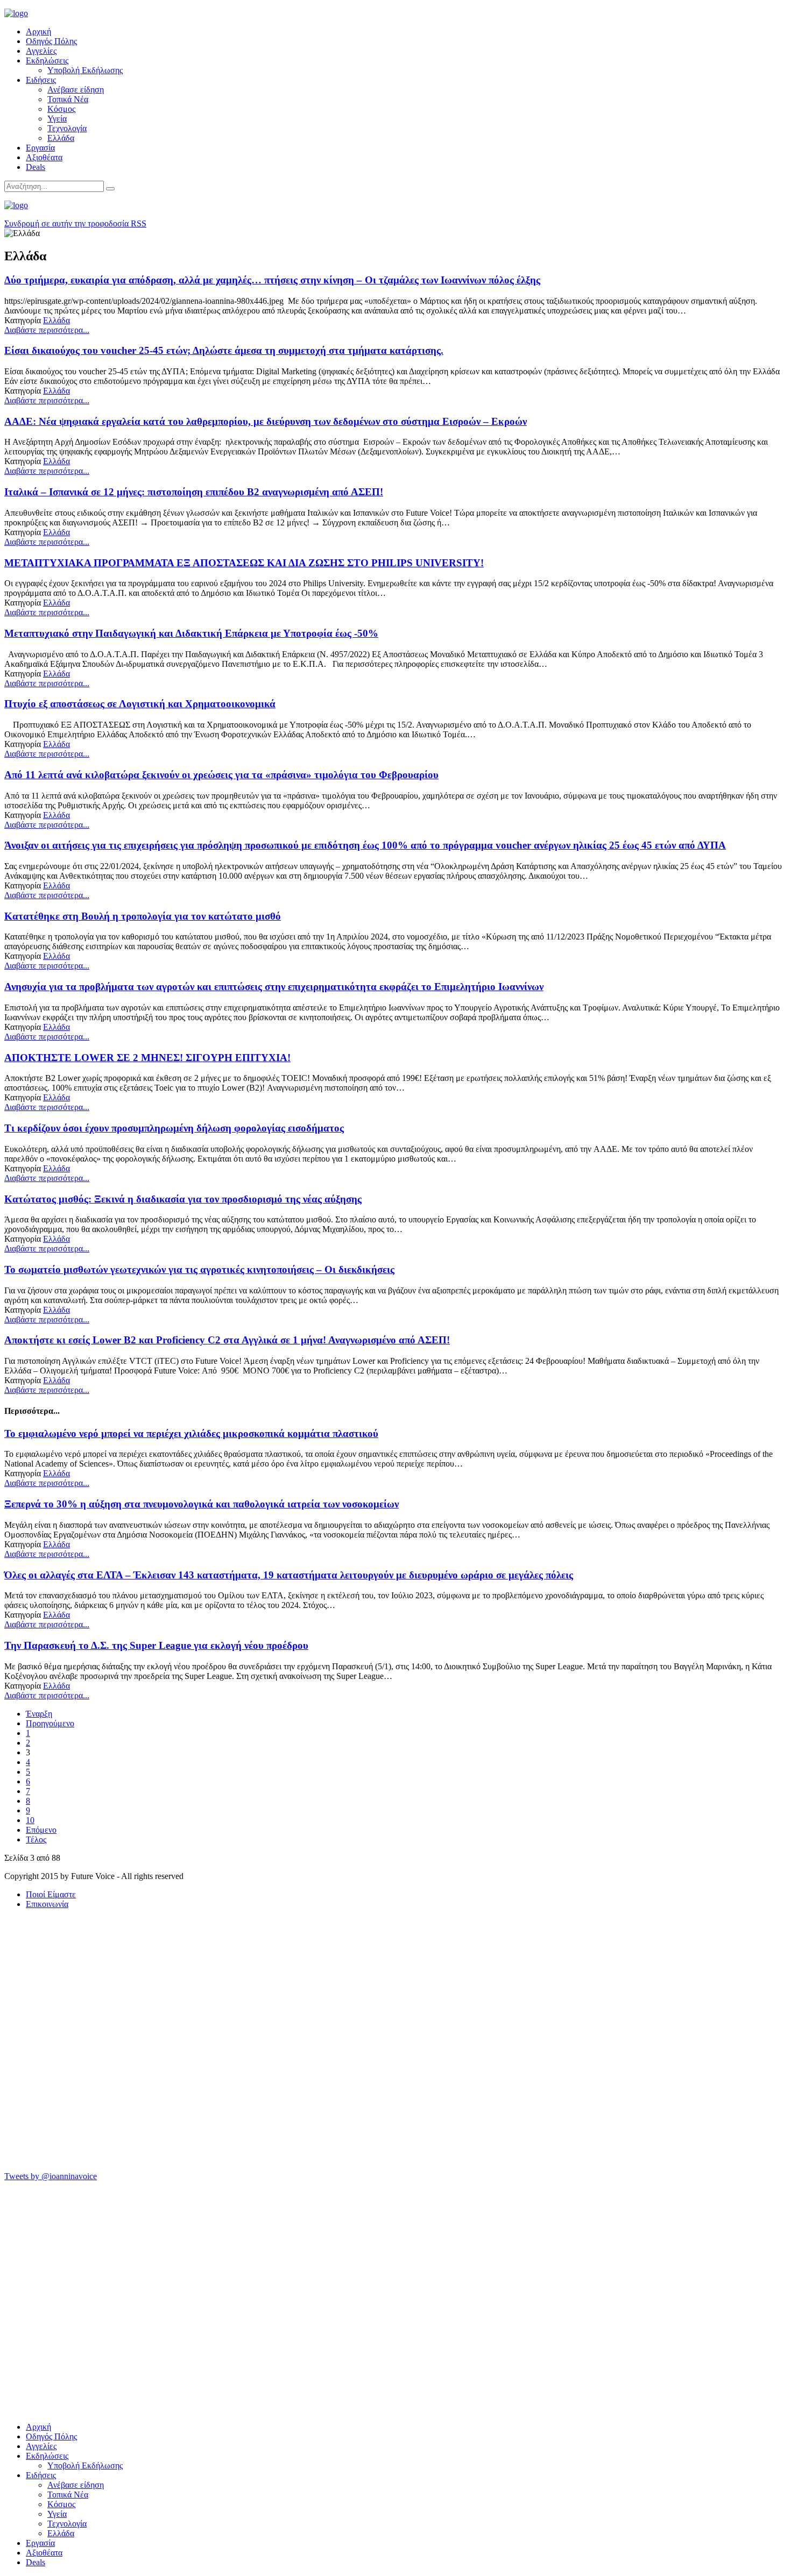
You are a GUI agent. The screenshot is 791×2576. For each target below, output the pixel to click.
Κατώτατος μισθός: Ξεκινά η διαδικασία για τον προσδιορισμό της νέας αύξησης (183, 1199)
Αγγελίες (41, 51)
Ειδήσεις (41, 80)
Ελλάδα (61, 138)
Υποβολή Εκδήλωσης (85, 70)
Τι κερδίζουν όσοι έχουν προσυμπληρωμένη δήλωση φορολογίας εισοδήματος (174, 1128)
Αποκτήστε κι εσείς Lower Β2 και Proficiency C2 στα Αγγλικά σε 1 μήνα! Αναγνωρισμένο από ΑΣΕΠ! (227, 1340)
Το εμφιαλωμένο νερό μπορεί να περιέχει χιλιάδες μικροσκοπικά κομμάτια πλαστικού (191, 1433)
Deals (36, 167)
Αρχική (38, 31)
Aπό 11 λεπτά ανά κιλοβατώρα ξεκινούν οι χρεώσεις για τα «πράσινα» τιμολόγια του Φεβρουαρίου (221, 775)
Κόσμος (61, 109)
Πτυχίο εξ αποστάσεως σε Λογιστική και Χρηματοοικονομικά (140, 704)
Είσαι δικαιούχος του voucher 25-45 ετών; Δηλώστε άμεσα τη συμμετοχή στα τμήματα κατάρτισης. (224, 350)
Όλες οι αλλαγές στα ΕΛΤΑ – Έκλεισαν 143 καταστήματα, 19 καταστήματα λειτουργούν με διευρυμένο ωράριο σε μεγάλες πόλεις (289, 1575)
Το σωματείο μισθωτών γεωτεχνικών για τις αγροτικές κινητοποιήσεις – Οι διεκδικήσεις (199, 1269)
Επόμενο (41, 1830)
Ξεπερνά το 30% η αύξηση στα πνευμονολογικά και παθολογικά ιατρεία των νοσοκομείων (202, 1504)
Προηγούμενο (50, 1723)
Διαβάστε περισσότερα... (47, 330)
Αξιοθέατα (44, 157)
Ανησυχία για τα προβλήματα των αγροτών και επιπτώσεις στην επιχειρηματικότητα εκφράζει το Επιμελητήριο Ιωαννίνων (274, 987)
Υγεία (57, 119)
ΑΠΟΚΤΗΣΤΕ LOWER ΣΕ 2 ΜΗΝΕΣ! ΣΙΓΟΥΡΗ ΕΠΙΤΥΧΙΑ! (147, 1058)
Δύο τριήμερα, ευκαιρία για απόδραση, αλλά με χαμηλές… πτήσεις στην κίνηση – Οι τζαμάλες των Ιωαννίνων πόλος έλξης (272, 280)
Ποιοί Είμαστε (51, 1894)
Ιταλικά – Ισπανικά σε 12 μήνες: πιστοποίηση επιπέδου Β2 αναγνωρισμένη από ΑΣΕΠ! (194, 492)
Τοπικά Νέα (68, 99)
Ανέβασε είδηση (76, 90)
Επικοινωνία (47, 1904)
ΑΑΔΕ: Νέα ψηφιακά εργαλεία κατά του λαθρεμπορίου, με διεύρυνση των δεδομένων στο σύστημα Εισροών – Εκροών (266, 421)
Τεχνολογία (67, 128)
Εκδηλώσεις (47, 61)
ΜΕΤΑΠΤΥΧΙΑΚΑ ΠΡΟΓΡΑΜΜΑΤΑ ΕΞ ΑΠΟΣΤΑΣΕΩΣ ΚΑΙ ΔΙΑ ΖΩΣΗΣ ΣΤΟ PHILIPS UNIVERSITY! (244, 563)
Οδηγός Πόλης (51, 41)
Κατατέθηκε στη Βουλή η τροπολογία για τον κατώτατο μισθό (143, 916)
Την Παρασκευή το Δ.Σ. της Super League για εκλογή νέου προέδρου (156, 1645)
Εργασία (40, 148)
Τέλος (36, 1840)
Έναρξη (39, 1714)
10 (30, 1820)
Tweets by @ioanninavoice (51, 2176)
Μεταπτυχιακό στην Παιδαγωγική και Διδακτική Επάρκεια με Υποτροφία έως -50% (191, 633)
